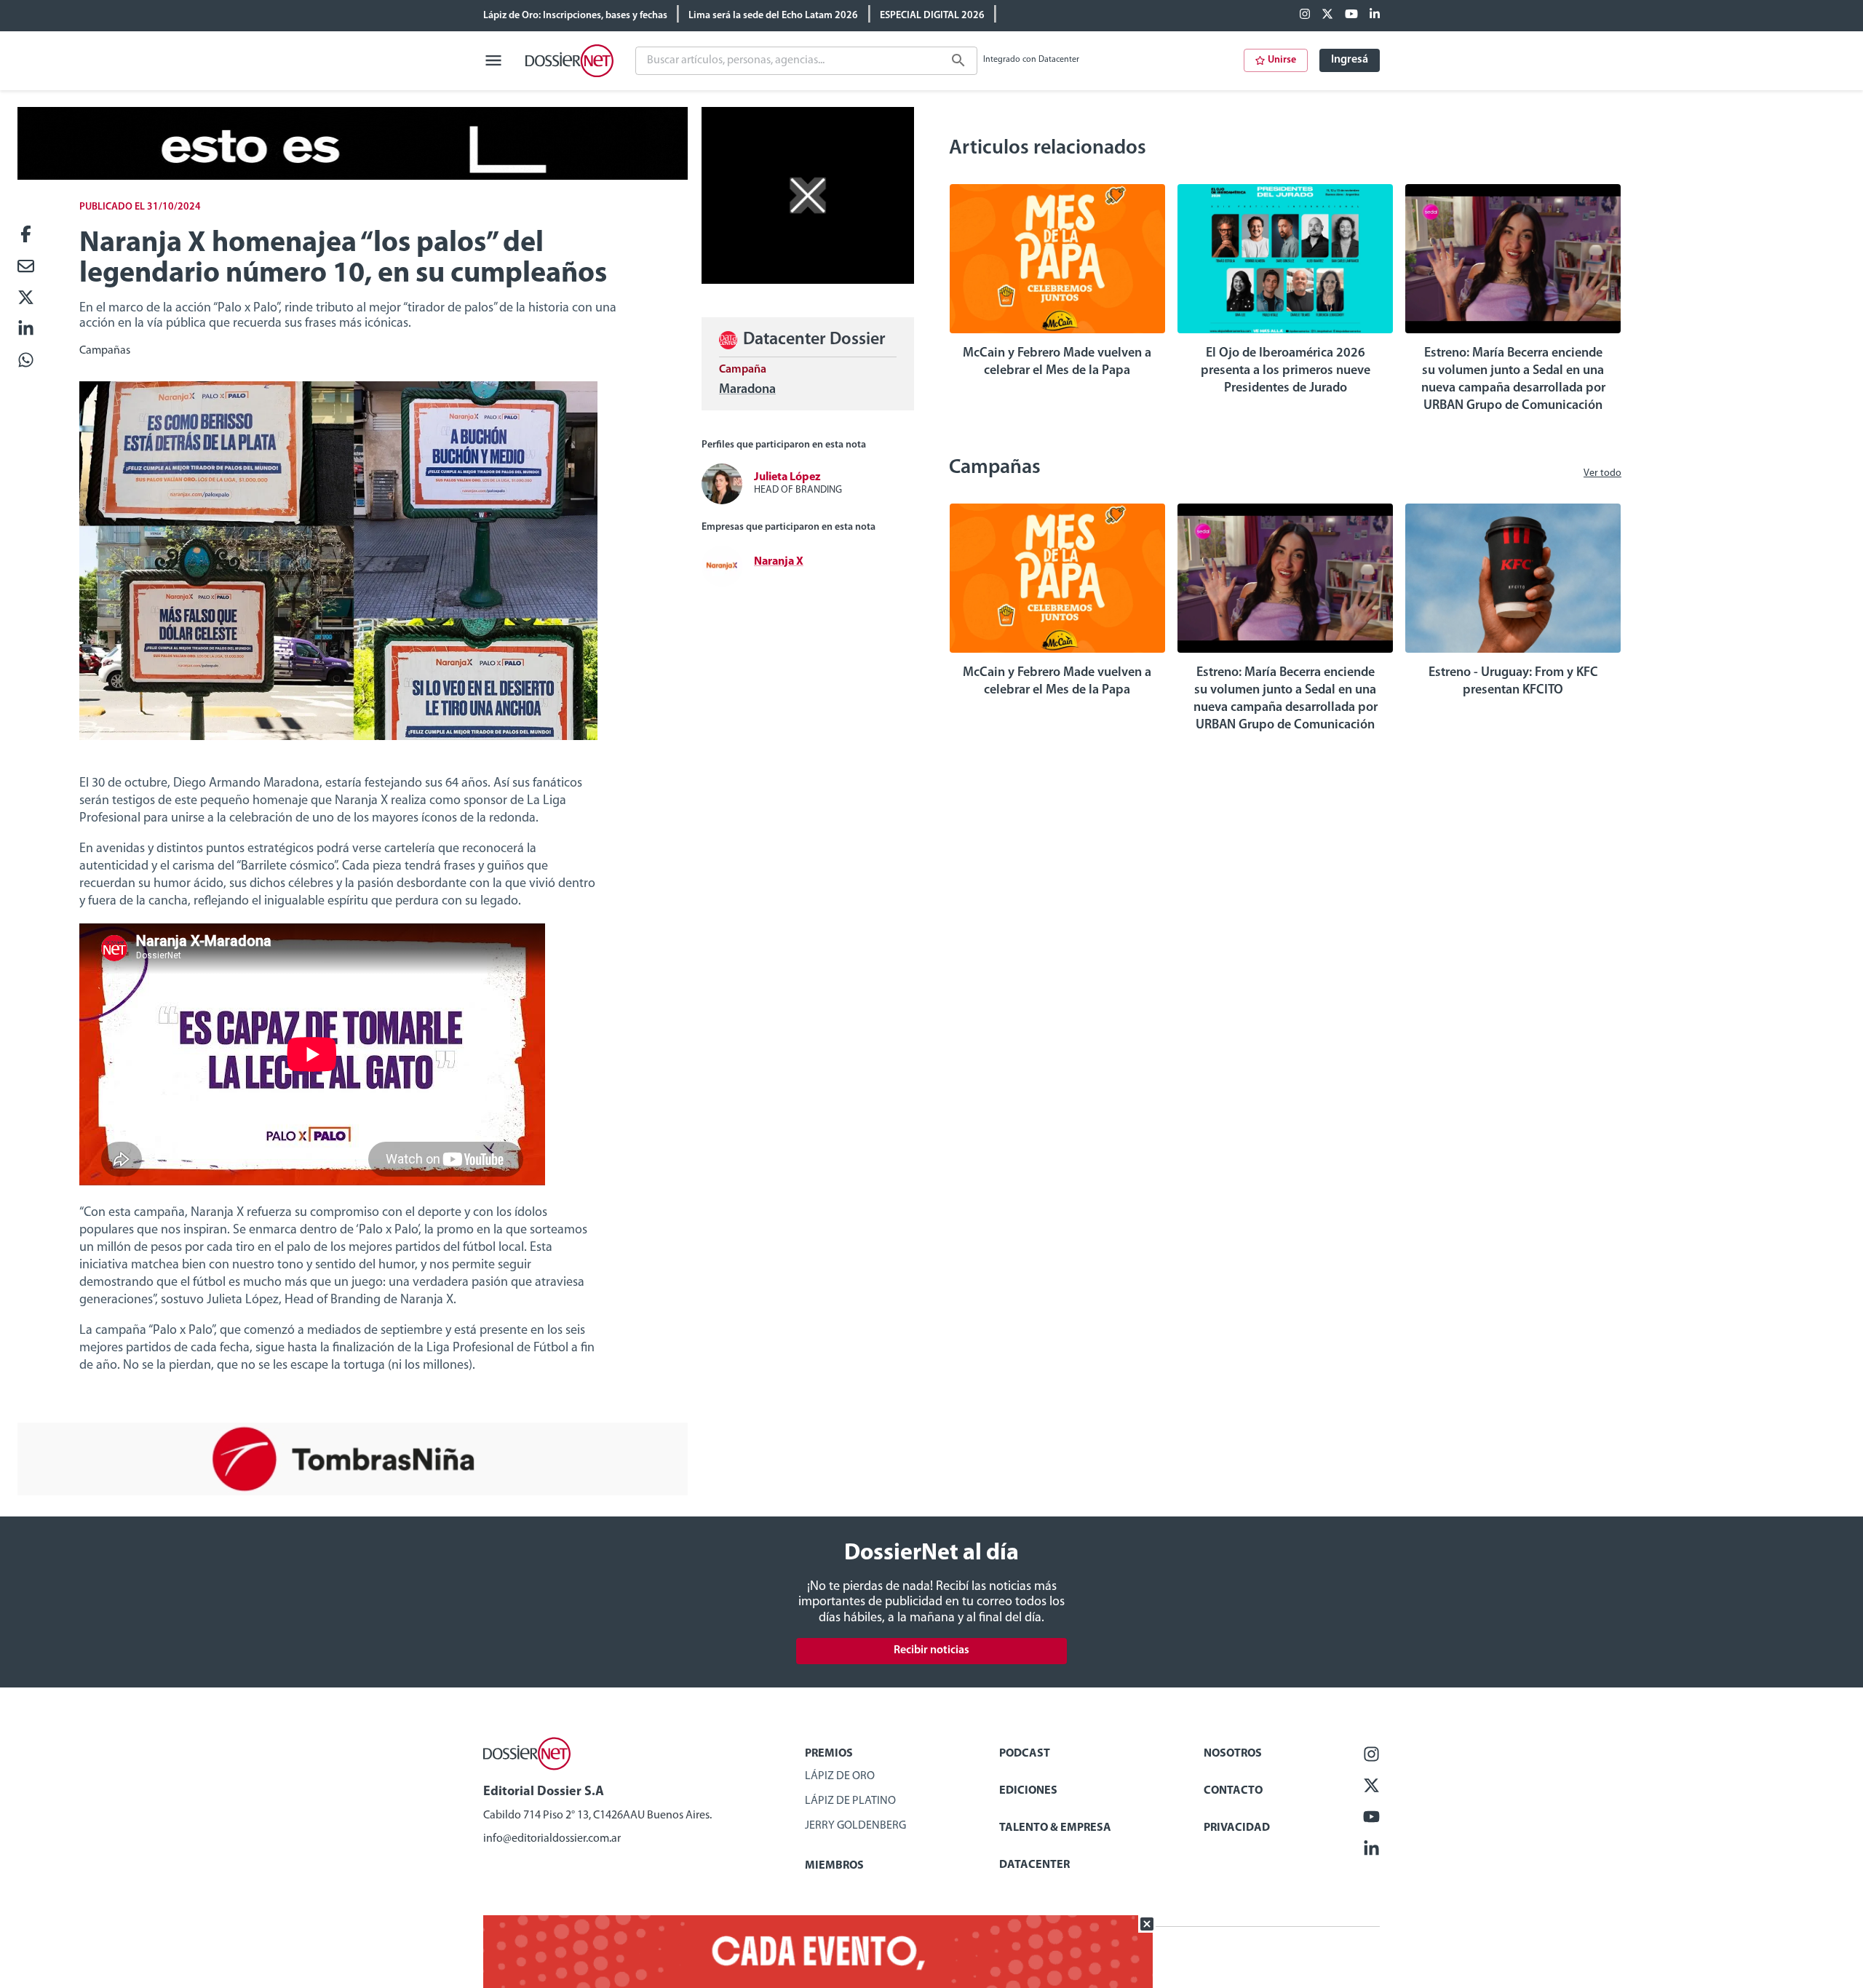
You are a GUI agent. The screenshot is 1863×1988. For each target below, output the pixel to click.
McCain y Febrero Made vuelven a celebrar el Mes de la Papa (1057, 362)
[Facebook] (1305, 15)
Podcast (1025, 1754)
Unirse (1282, 60)
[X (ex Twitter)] (1327, 15)
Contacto (1233, 1791)
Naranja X (779, 562)
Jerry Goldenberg (855, 1826)
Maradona (747, 390)
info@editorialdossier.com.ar (552, 1839)
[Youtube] (1351, 15)
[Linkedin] (1375, 15)
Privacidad (1237, 1828)
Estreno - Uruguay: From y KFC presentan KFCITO (1513, 682)
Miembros (834, 1866)
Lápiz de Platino (850, 1801)
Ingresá (1350, 60)
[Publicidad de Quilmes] (353, 177)
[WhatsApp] (26, 361)
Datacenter (1034, 1865)
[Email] (26, 267)
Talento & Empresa (1055, 1828)
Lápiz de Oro (840, 1776)
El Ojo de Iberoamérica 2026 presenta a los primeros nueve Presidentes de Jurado (1286, 371)
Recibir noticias (931, 1650)
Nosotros (1233, 1754)
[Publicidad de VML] (808, 281)
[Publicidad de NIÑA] (353, 1492)
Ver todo (1602, 473)
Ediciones (1028, 1791)
